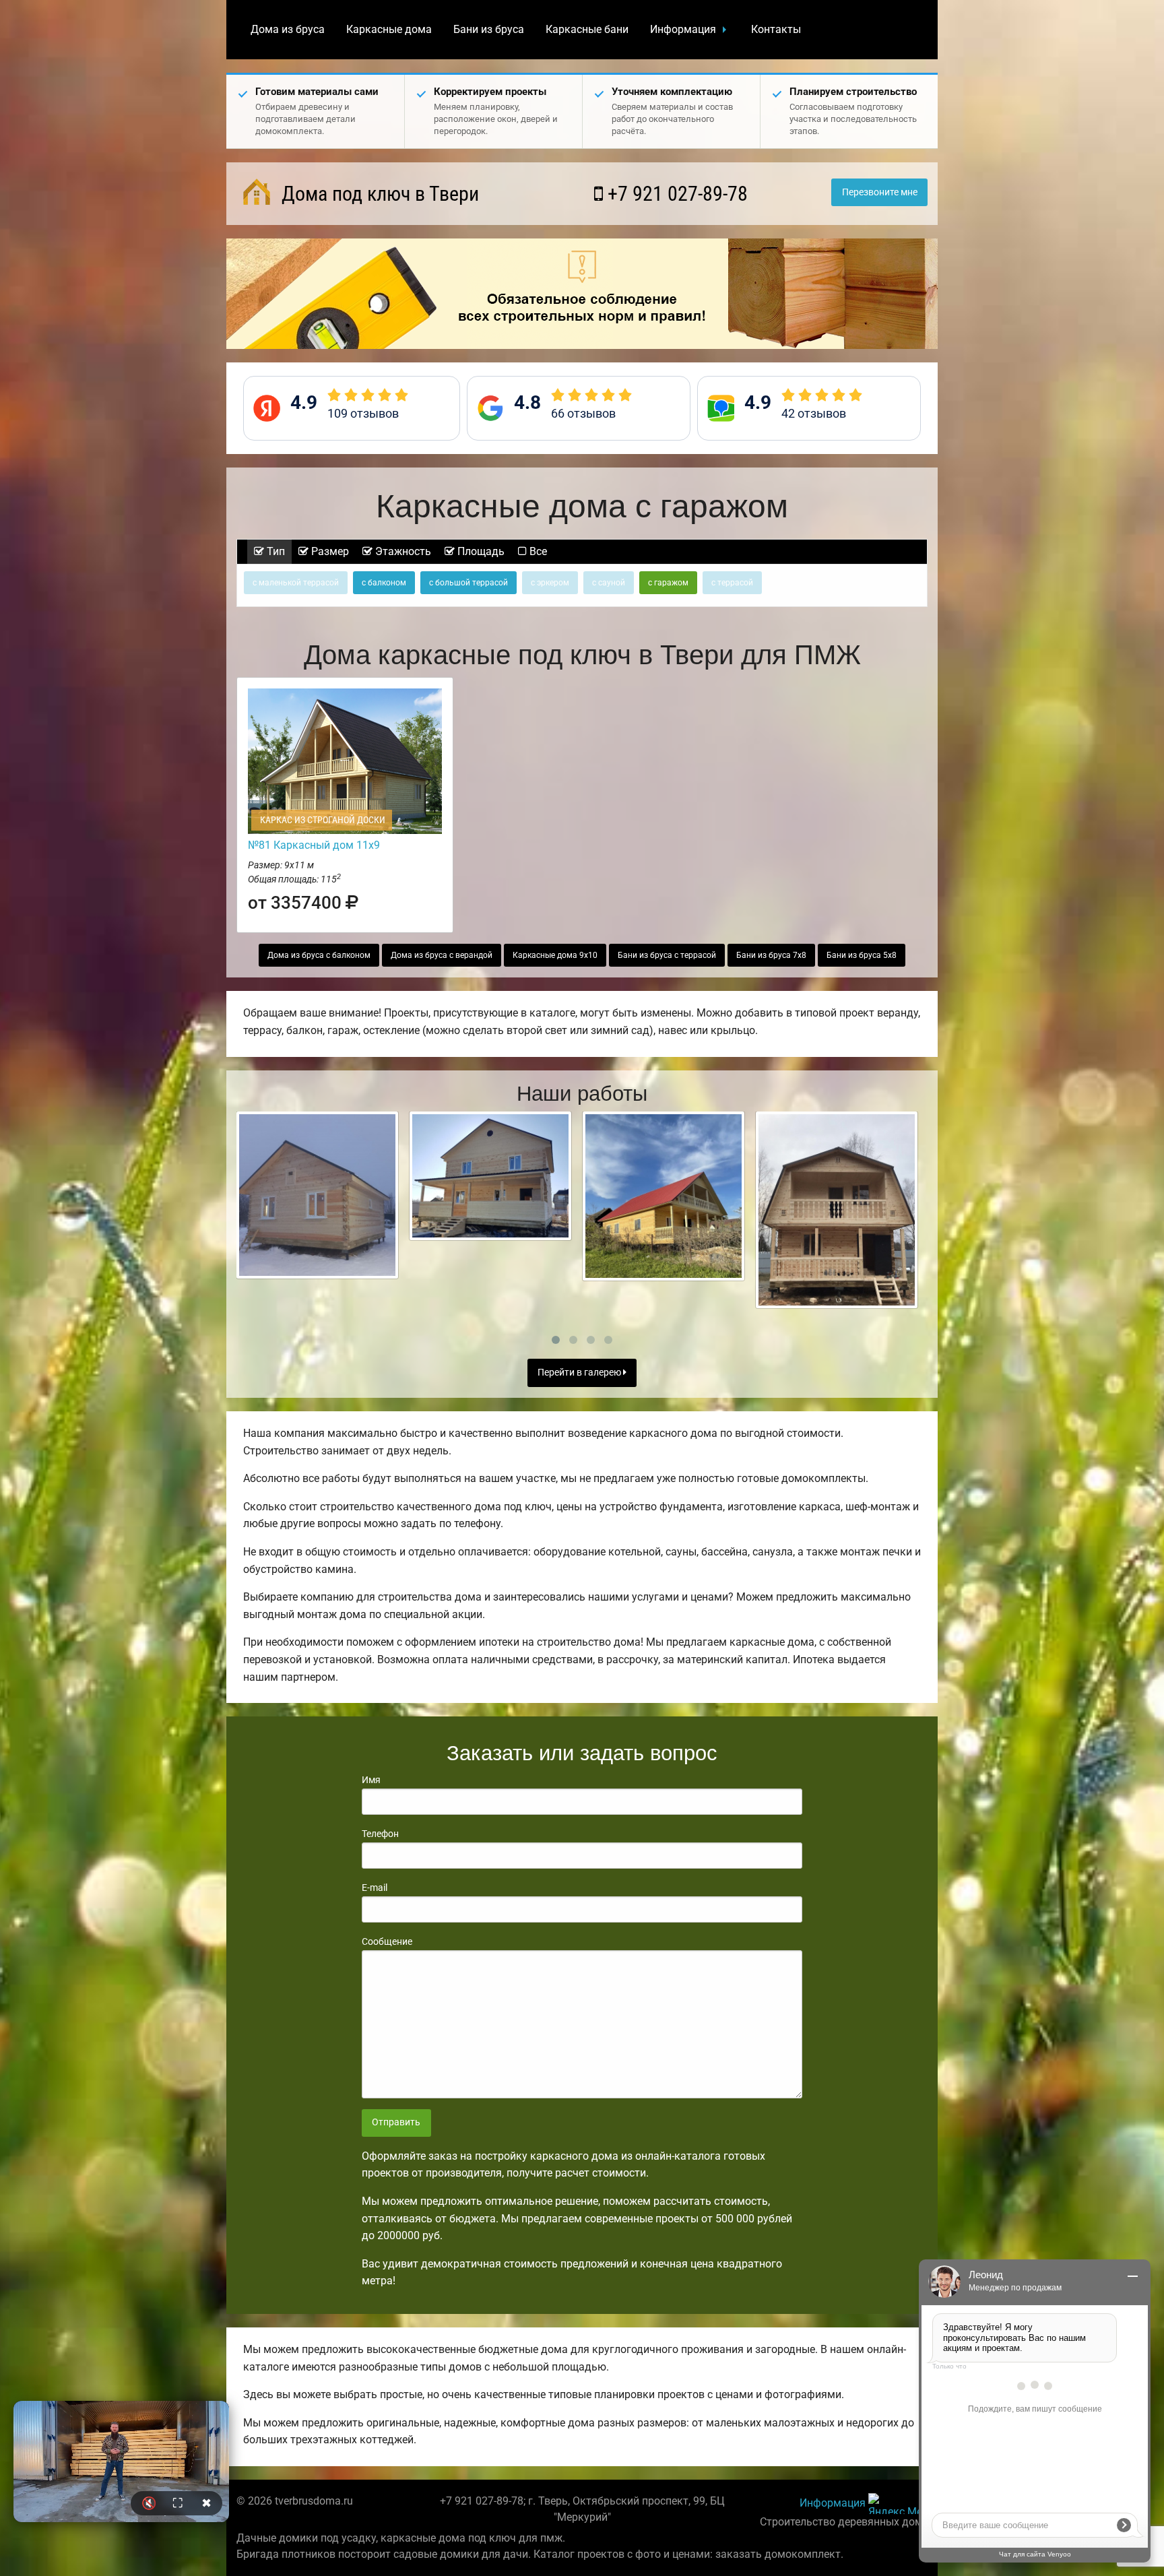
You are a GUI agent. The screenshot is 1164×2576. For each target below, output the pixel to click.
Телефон (380, 1834)
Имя (371, 1780)
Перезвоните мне (880, 192)
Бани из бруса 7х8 (771, 955)
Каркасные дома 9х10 (555, 955)
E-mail (375, 1888)
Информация (683, 29)
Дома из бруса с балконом (319, 955)
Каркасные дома (389, 29)
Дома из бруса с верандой (442, 955)
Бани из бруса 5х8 (862, 955)
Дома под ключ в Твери (378, 194)
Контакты (776, 29)
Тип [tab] (274, 551)
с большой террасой (468, 583)
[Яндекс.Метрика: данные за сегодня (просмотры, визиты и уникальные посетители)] (898, 2504)
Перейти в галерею (580, 1373)
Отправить (396, 2122)
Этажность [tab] (402, 551)
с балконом (384, 583)
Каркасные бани (587, 29)
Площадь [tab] (480, 551)
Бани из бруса (489, 29)
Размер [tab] (329, 551)
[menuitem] (288, 30)
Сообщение (387, 1941)
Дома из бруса (288, 29)
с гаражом (668, 583)
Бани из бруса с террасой (667, 955)
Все (537, 551)
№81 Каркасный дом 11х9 (314, 845)
